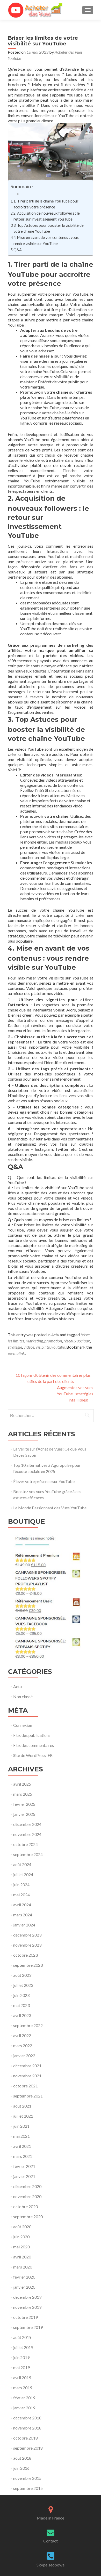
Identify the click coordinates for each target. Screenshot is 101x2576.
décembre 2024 (27, 1824)
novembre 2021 (27, 2076)
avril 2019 (22, 2377)
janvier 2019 (24, 2408)
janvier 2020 (24, 2287)
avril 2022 (22, 2035)
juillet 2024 (23, 1874)
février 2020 (24, 2277)
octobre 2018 (26, 2438)
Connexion (23, 1725)
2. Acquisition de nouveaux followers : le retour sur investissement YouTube (47, 216)
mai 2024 (21, 1895)
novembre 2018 (27, 2428)
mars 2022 (23, 2046)
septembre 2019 (28, 2327)
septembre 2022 (28, 2025)
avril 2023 (22, 2015)
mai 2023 (21, 2005)
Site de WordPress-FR (33, 1755)
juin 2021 (21, 2126)
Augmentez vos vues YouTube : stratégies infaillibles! (75, 1394)
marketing (34, 1341)
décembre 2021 (27, 2066)
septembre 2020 (28, 2217)
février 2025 (24, 1804)
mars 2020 (23, 2267)
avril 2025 (22, 1784)
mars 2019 (23, 2388)
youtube (58, 1347)
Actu (55, 1335)
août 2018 (22, 2458)
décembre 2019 (27, 2297)
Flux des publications (32, 1735)
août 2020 (22, 2227)
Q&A (18, 250)
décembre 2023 (27, 1935)
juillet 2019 (23, 2347)
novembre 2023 (27, 1945)
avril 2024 (22, 1905)
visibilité (43, 1347)
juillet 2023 (23, 1985)
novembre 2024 (27, 1834)
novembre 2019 (27, 2307)
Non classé (23, 1696)
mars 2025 (23, 1794)
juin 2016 (21, 2468)
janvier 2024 (24, 1925)
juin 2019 (21, 2357)
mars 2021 (23, 2156)
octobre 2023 (26, 1955)
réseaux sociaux (77, 1341)
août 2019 (22, 2337)
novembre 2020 (27, 2196)
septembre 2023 (28, 1965)
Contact (51, 2541)
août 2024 (22, 1864)
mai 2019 (21, 2367)
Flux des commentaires (34, 1745)
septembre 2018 (28, 2448)
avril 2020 (22, 2257)
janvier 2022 (24, 2056)
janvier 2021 (24, 2176)
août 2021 (22, 2106)
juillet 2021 (23, 2116)
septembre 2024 (28, 1854)
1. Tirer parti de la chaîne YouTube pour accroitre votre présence (46, 204)
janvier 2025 (24, 1814)
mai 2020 (21, 2247)
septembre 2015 (28, 2488)
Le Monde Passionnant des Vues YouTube (50, 1508)
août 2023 (22, 1975)
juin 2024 (21, 1885)
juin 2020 (21, 2237)
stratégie (15, 1347)
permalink (16, 1353)
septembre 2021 (28, 2096)
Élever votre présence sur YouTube (44, 1481)
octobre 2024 (26, 1844)
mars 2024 (23, 1915)
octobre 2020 (26, 2206)
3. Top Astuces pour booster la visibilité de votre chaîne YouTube (49, 228)
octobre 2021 (26, 2086)
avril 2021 (22, 2146)
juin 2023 (21, 1995)
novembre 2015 (27, 2478)
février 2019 (24, 2398)
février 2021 (24, 2166)
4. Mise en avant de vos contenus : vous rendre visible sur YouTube (46, 240)
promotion (53, 1341)
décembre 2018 (27, 2418)
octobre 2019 (26, 2317)
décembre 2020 (27, 2186)
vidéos (29, 1347)
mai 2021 (21, 2136)
